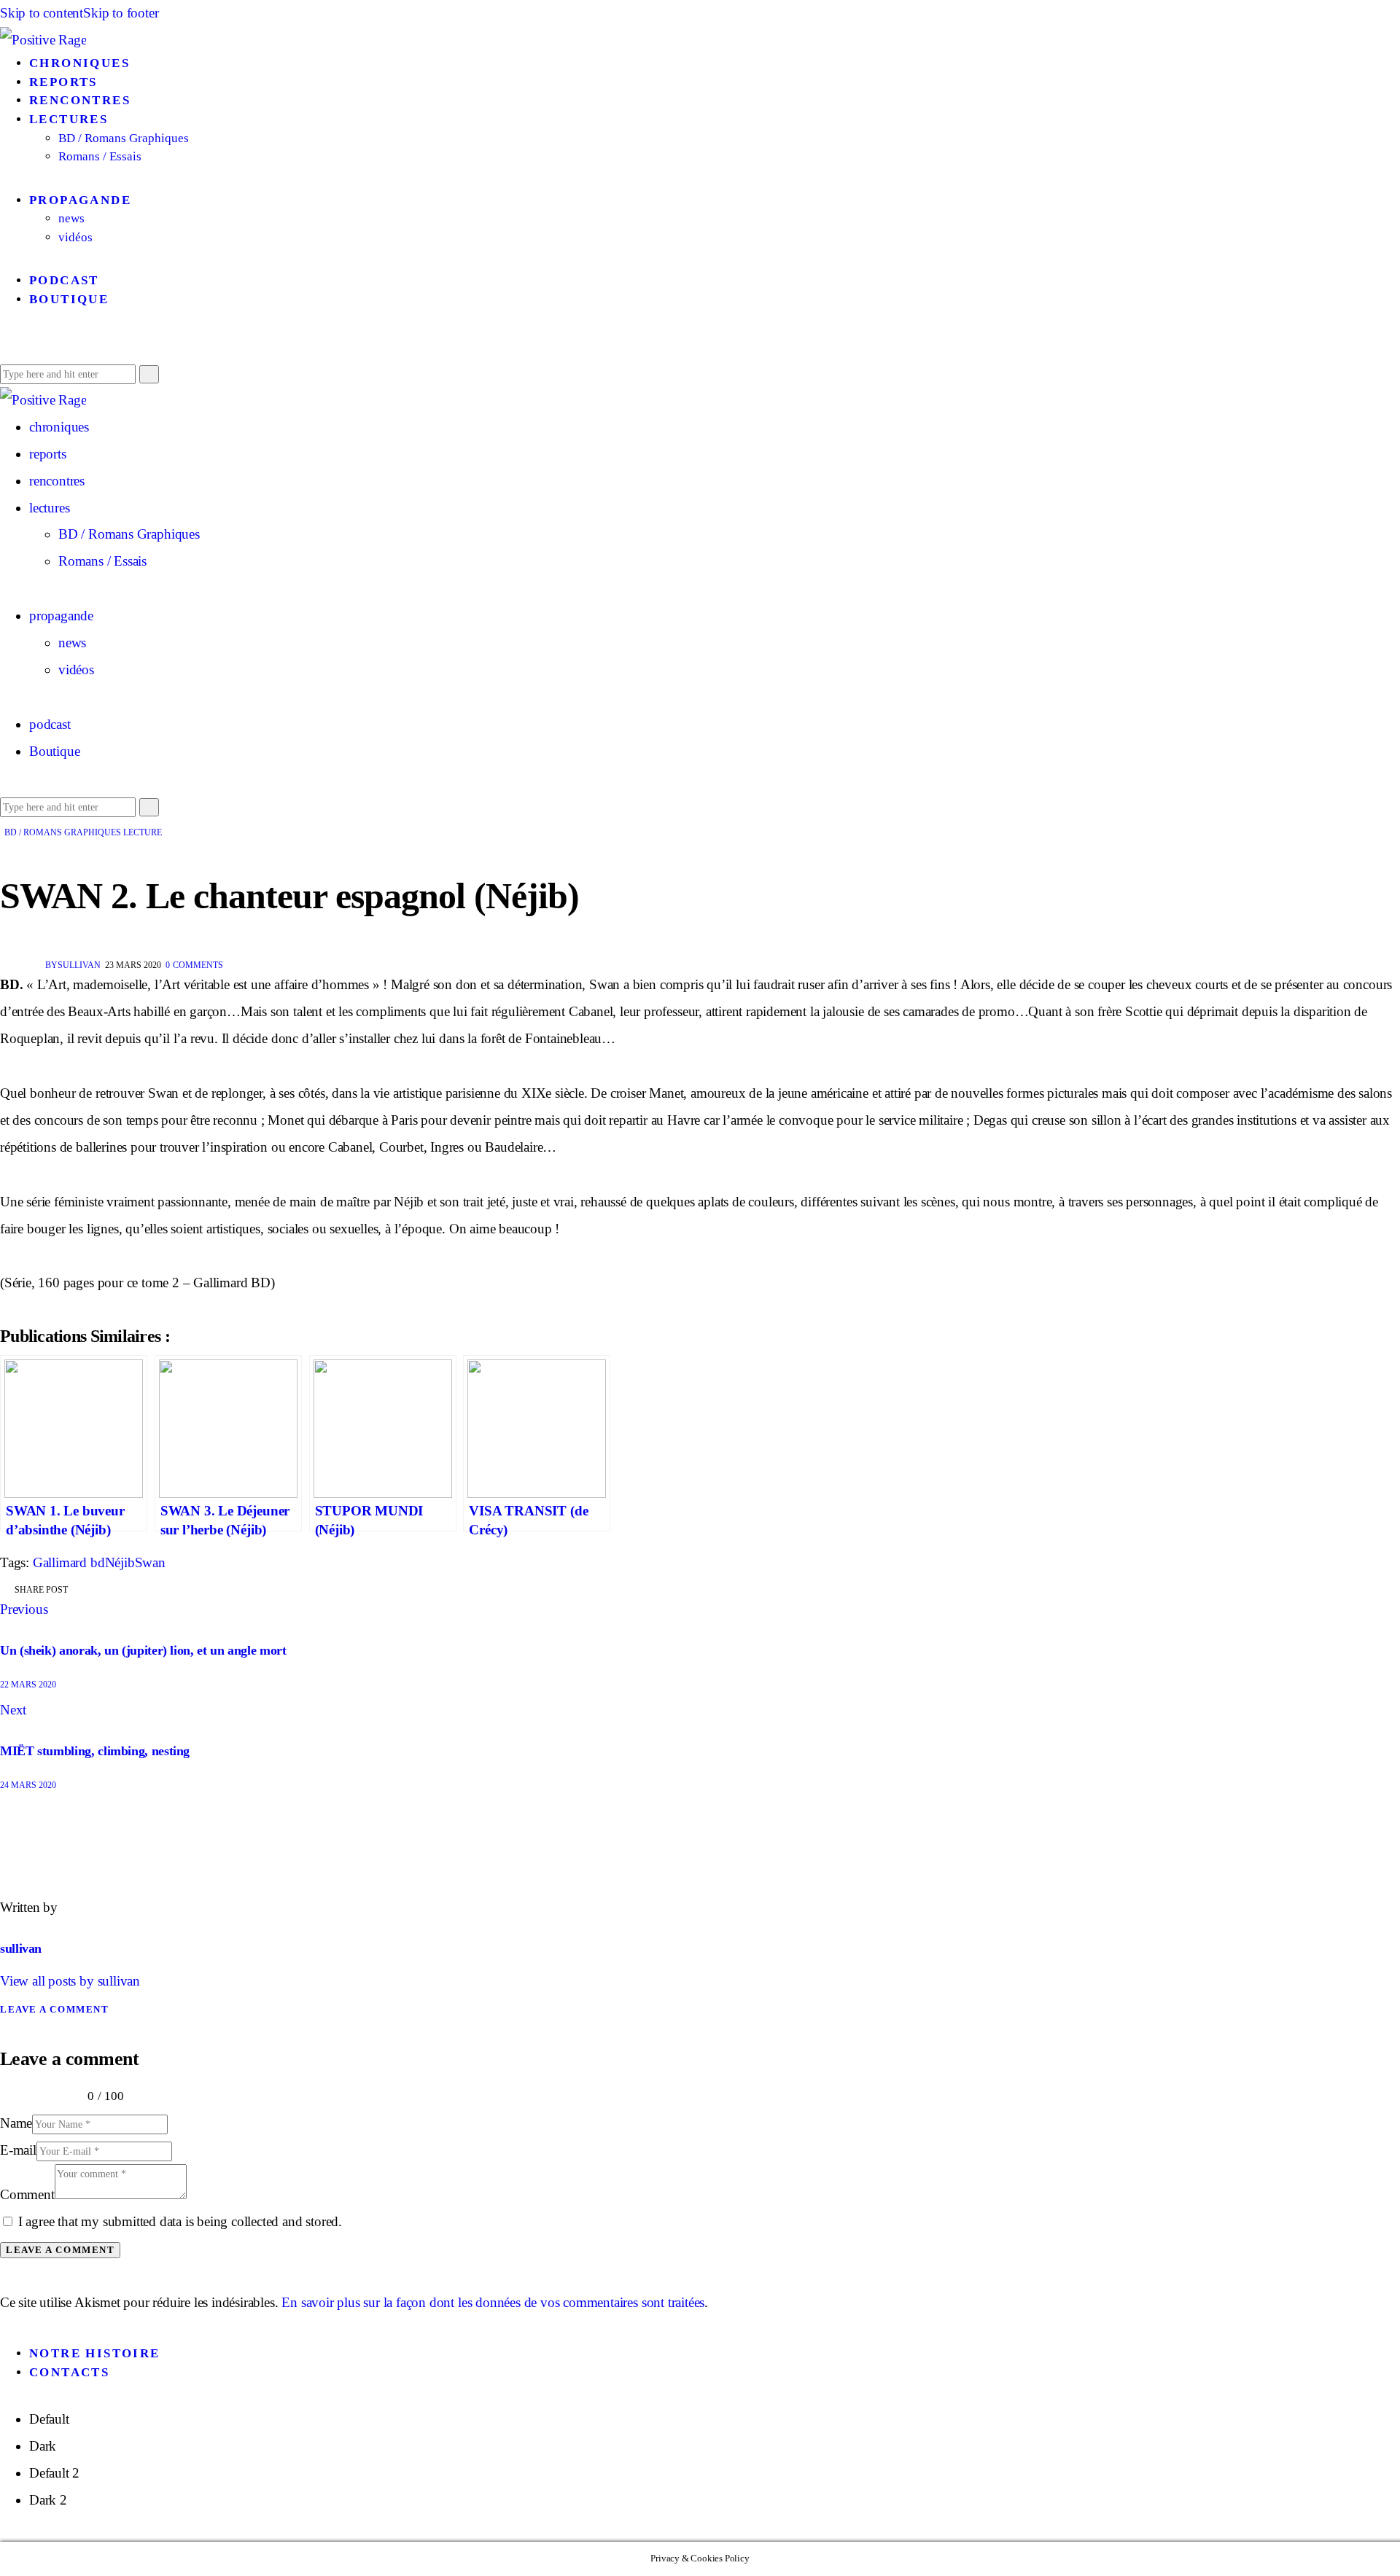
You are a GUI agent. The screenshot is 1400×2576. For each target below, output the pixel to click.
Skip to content (42, 13)
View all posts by (70, 1981)
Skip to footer (121, 13)
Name (16, 2123)
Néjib (120, 1562)
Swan (150, 1562)
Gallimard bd (69, 1562)
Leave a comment (54, 2009)
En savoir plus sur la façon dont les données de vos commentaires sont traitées (493, 2302)
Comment (27, 2194)
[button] (5, 346)
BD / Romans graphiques (63, 832)
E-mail (18, 2150)
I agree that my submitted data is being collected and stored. (180, 2221)
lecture (143, 832)
